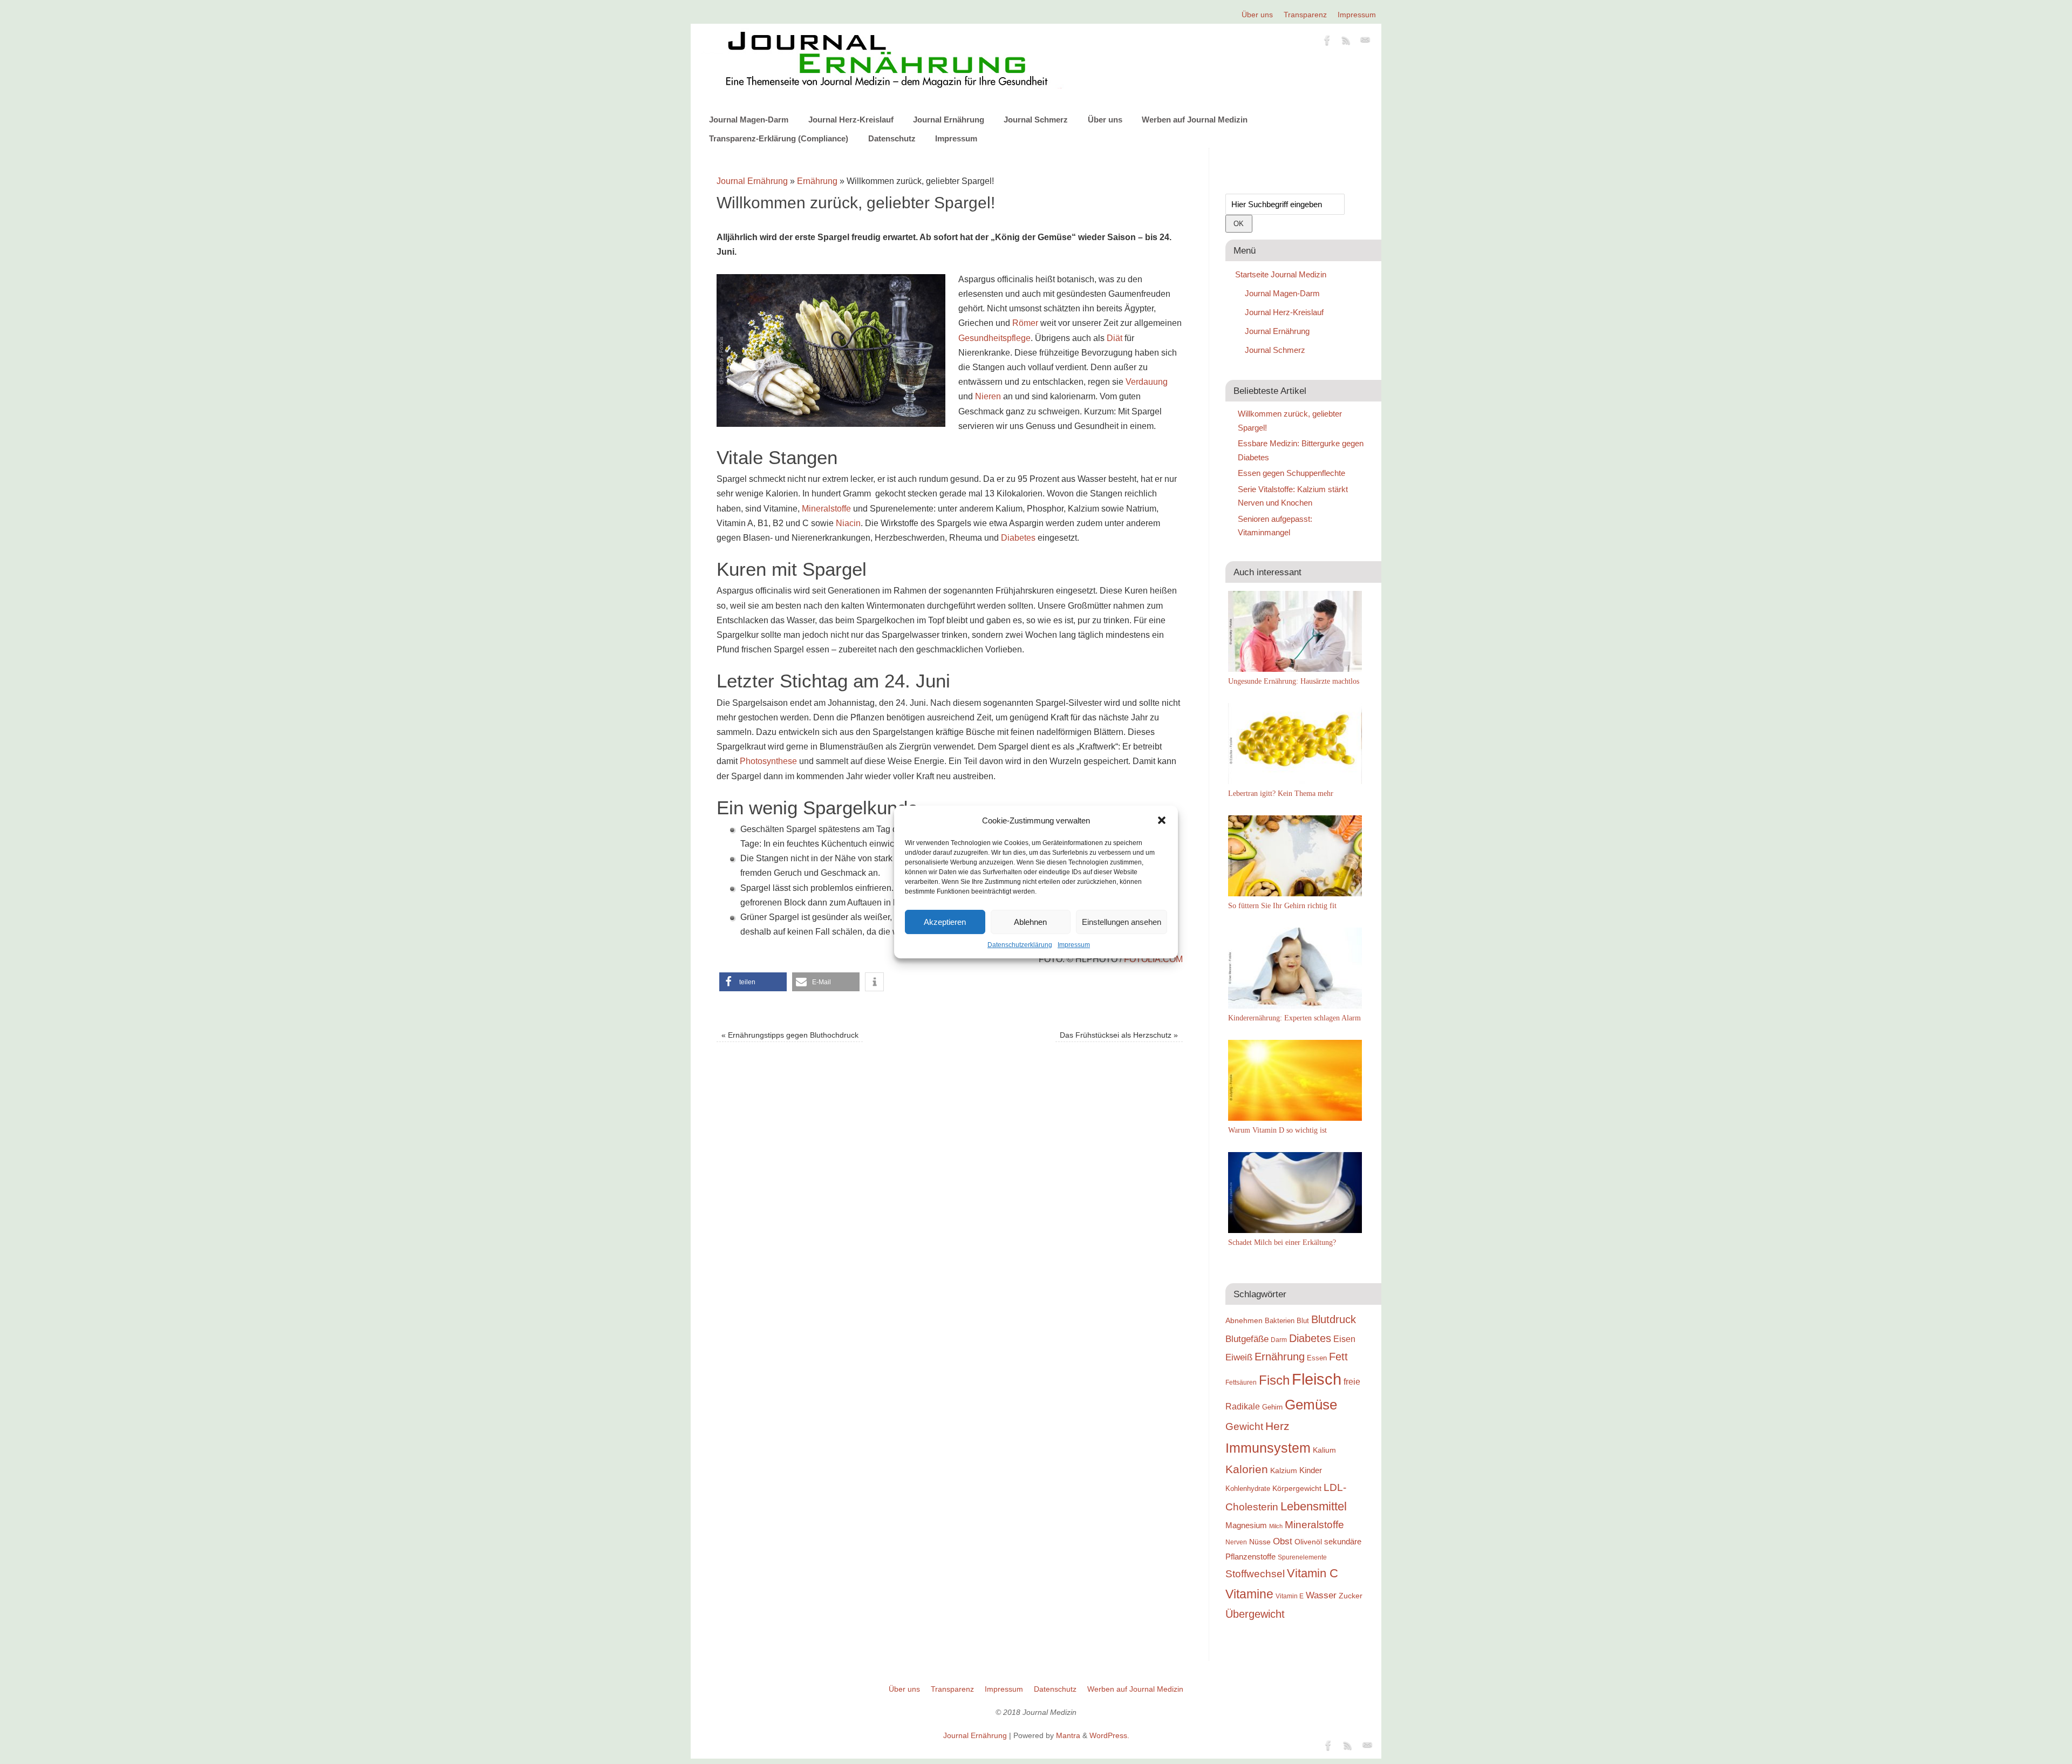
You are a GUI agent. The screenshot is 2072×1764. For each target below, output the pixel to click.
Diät (1115, 338)
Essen (1317, 1358)
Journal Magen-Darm (749, 120)
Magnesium (1246, 1525)
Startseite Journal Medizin (1281, 274)
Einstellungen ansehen (1122, 922)
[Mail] (1365, 42)
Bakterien (1280, 1321)
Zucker (1351, 1596)
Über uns (1257, 15)
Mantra (1068, 1735)
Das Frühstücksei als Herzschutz (1119, 1035)
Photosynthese (768, 761)
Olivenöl (1308, 1542)
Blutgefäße (1247, 1339)
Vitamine (1249, 1594)
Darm (1279, 1340)
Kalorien (1247, 1469)
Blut (1303, 1321)
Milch (1276, 1526)
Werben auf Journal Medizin (1195, 120)
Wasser (1321, 1595)
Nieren (988, 396)
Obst (1283, 1541)
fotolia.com (1153, 959)
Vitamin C (1313, 1573)
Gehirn (1272, 1407)
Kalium (1324, 1450)
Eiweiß (1239, 1357)
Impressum (1074, 945)
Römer (1025, 323)
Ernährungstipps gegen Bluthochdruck (790, 1035)
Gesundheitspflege (994, 338)
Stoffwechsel (1255, 1574)
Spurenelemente (1302, 1557)
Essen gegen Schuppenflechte (1291, 473)
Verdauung (1147, 382)
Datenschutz (892, 138)
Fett (1338, 1357)
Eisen (1344, 1339)
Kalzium (1284, 1470)
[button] (1162, 820)
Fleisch (1317, 1379)
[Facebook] (1327, 42)
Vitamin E (1290, 1596)
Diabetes (1018, 538)
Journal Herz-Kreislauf (851, 120)
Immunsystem (1268, 1448)
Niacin (848, 523)
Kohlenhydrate (1248, 1489)
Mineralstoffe (826, 509)
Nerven (1236, 1542)
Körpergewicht (1297, 1488)
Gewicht (1244, 1426)
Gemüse (1311, 1405)
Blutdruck (1334, 1319)
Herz (1277, 1426)
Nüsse (1260, 1542)
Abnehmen (1244, 1320)
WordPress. (1109, 1735)
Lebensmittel (1314, 1506)
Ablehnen (1030, 922)
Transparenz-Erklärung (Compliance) (779, 138)
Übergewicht (1255, 1614)
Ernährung (817, 181)
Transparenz (1305, 15)
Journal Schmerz (1036, 120)
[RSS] (1346, 42)
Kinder (1311, 1470)
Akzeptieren (945, 922)
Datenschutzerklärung (1020, 945)
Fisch (1274, 1380)
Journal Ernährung (949, 120)
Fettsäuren (1241, 1382)
